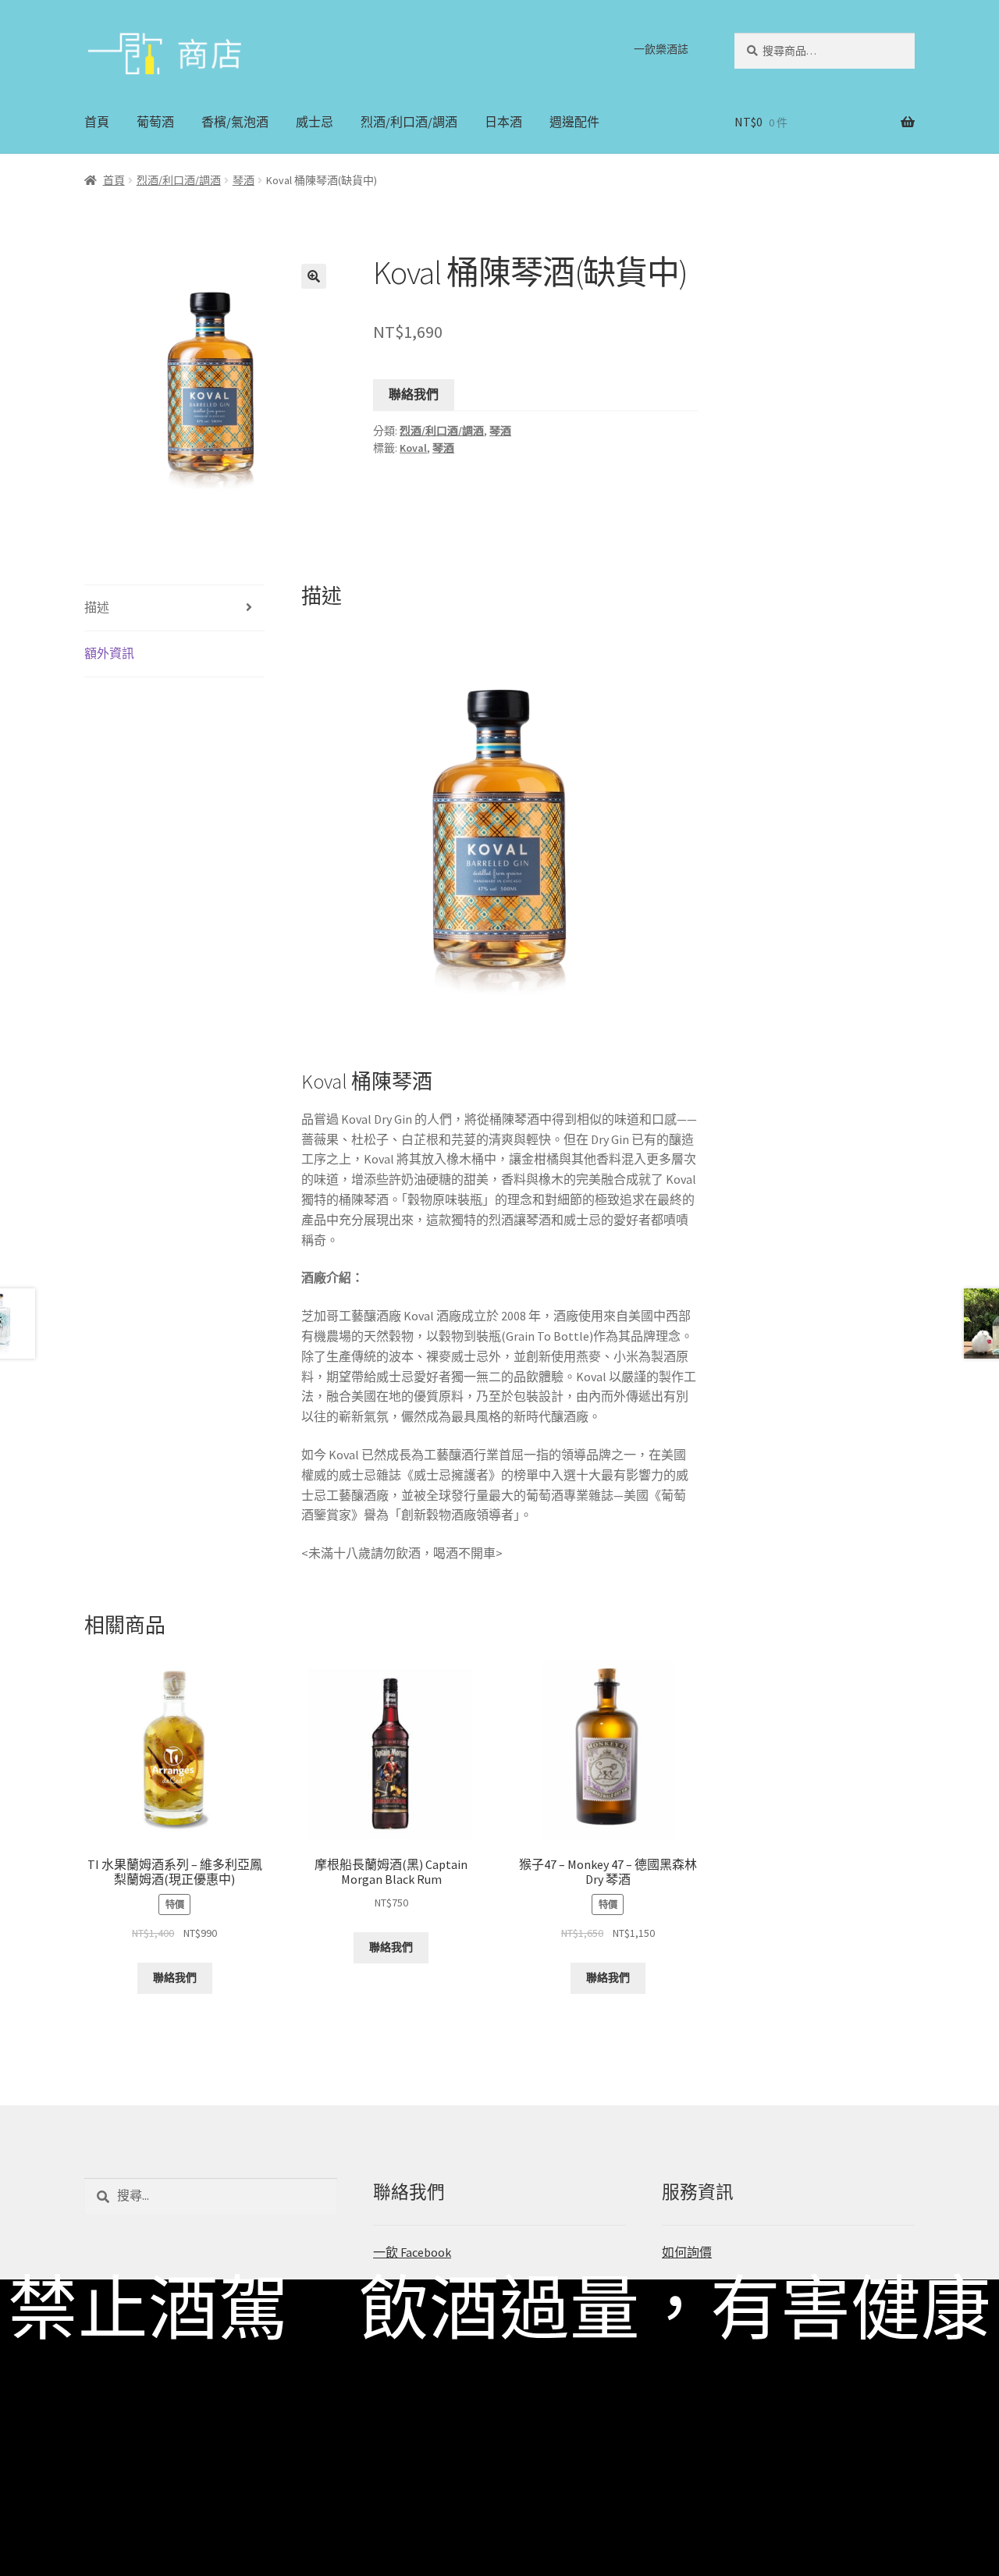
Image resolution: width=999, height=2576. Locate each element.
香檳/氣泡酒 (235, 122)
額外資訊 (109, 653)
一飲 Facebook (412, 2252)
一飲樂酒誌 (661, 49)
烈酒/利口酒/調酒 (409, 122)
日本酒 (503, 122)
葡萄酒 (155, 122)
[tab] (174, 608)
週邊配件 (574, 122)
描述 (97, 607)
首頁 (97, 122)
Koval (413, 448)
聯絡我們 (414, 394)
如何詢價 (687, 2252)
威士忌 (315, 122)
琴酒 (244, 180)
